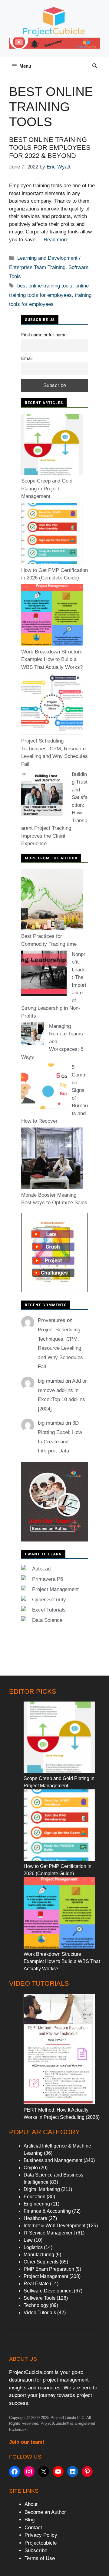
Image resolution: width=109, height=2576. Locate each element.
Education (35, 2197)
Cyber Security (49, 1600)
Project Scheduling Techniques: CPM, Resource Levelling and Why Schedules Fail (60, 1348)
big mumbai (51, 1381)
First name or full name (44, 335)
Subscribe (36, 2550)
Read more (56, 240)
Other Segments (41, 2262)
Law (28, 2240)
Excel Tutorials (49, 1610)
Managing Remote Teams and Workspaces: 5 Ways (52, 1042)
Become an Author (45, 2512)
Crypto (31, 2168)
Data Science (47, 1620)
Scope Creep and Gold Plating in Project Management (47, 489)
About (31, 2504)
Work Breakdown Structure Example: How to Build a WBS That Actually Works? (52, 659)
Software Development (48, 2291)
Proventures (52, 1320)
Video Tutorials (40, 2313)
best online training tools (45, 286)
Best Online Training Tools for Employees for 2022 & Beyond (50, 148)
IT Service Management (49, 2233)
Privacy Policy (41, 2535)
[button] (95, 66)
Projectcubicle (41, 2543)
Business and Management (53, 2160)
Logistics (33, 2247)
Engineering (37, 2204)
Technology (36, 2305)
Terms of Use (40, 2558)
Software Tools (40, 2298)
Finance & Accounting (47, 2211)
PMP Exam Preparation (49, 2269)
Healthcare (35, 2218)
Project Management (55, 1589)
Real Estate (36, 2284)
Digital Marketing (42, 2189)
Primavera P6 (48, 1579)
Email (27, 358)
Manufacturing (39, 2255)
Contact (33, 2528)
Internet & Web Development (54, 2226)
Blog (30, 2520)
